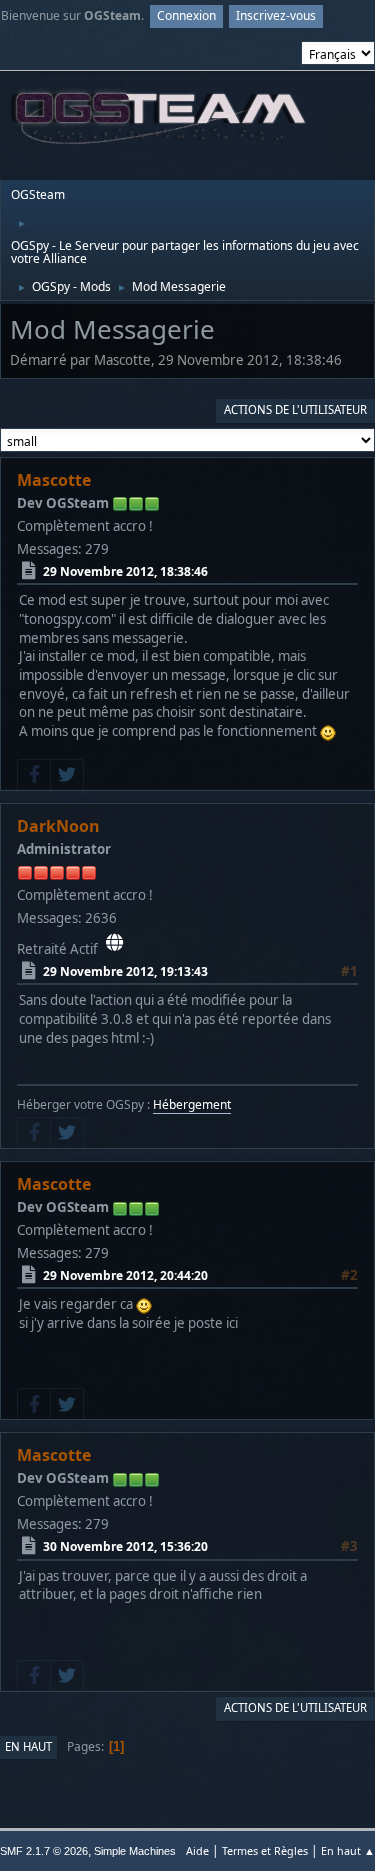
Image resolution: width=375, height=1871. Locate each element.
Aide (197, 1850)
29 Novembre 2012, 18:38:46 (125, 571)
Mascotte (54, 480)
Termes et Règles (265, 1850)
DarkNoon (58, 826)
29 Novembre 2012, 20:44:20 (125, 1275)
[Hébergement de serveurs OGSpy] (114, 942)
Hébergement (192, 1104)
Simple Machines (135, 1851)
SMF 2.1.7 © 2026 (44, 1851)
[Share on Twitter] (67, 775)
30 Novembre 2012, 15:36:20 (125, 1546)
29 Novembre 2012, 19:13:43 (125, 971)
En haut (28, 1746)
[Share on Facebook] (34, 775)
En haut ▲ (348, 1850)
